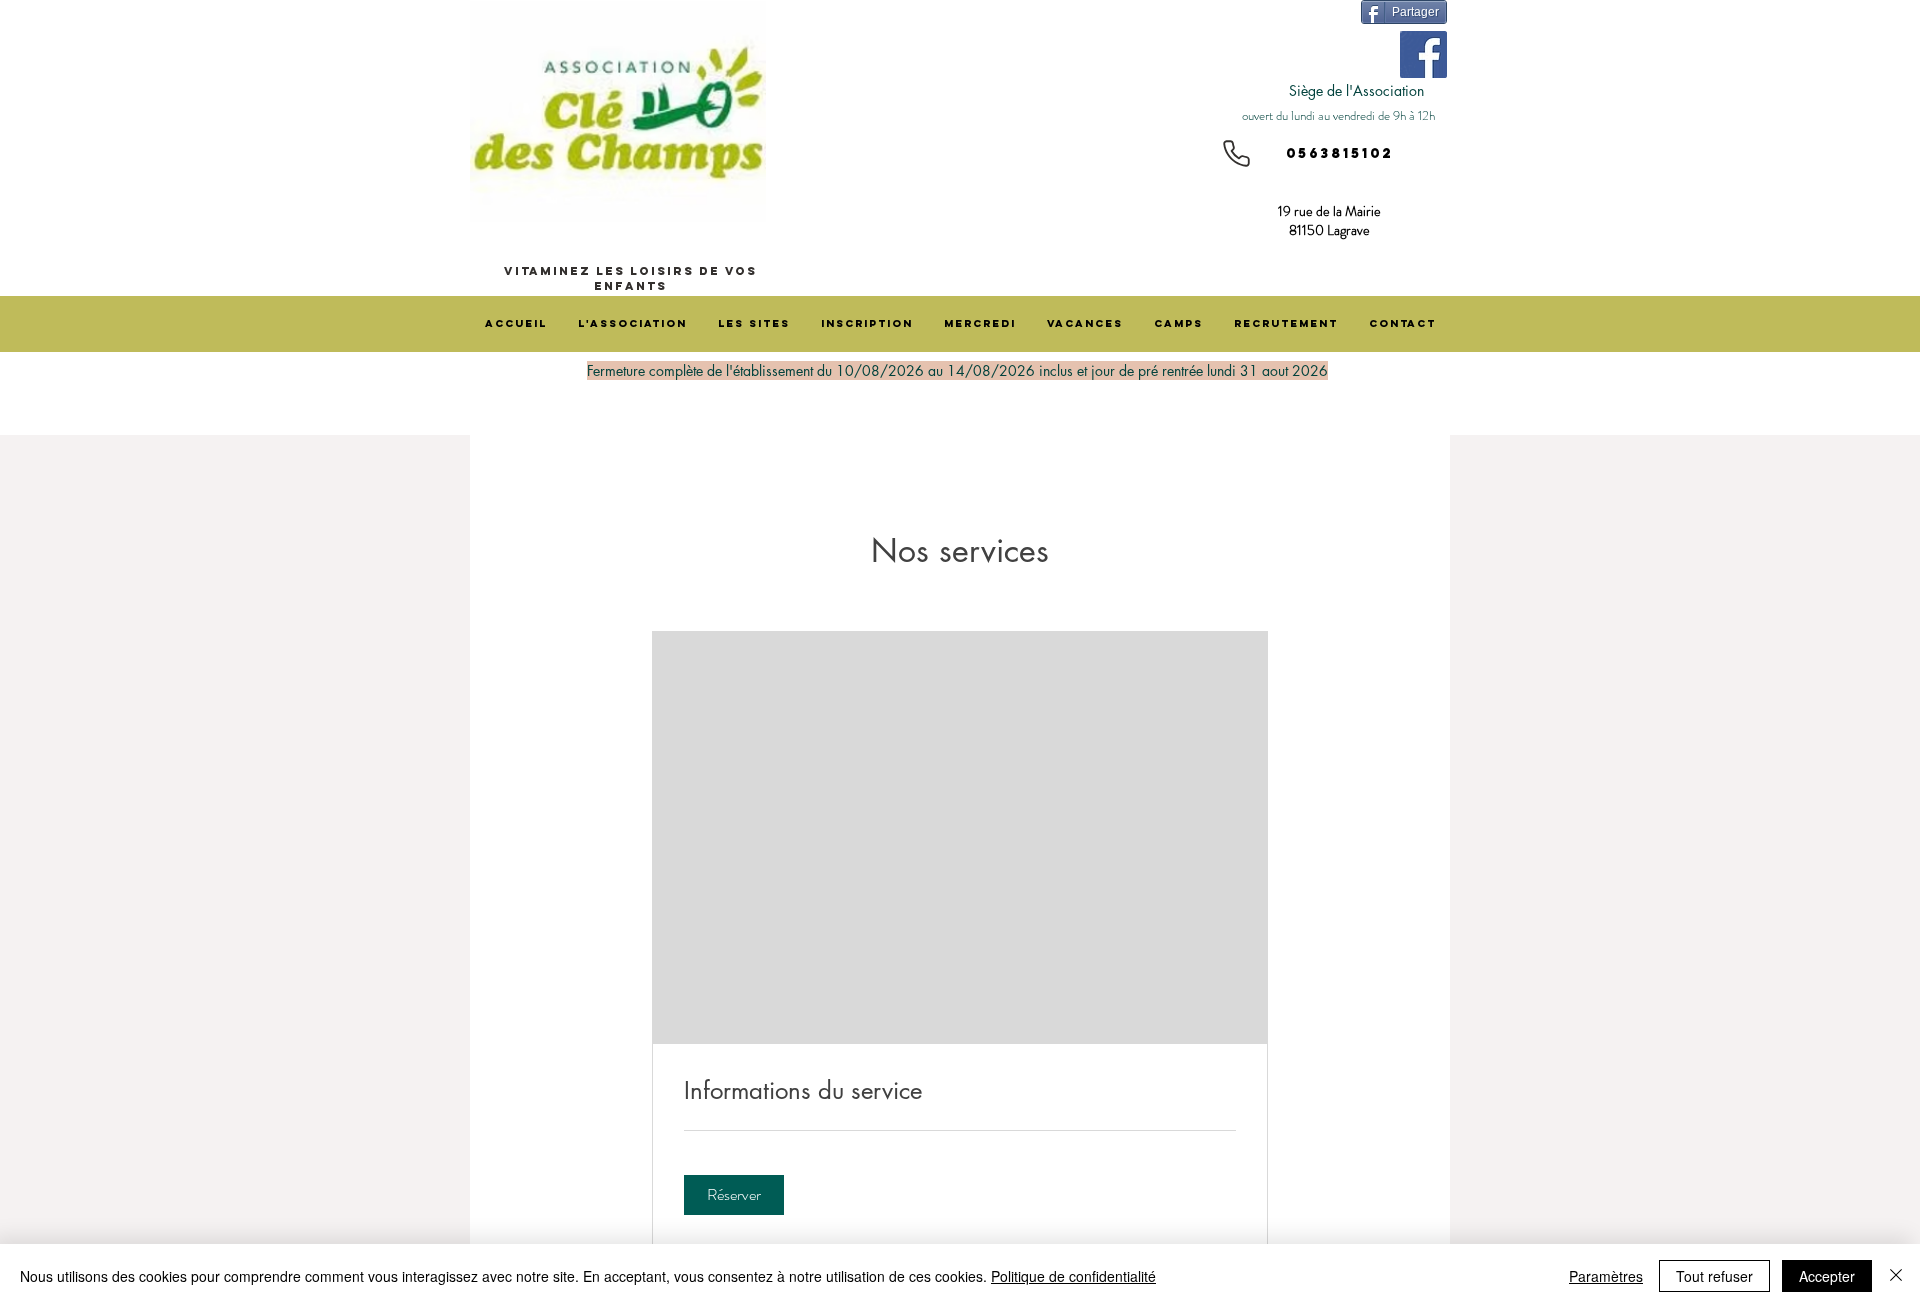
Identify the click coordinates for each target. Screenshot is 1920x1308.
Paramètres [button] (1606, 1276)
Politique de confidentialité (1073, 1276)
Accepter (1827, 1276)
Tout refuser (1714, 1276)
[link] (960, 1091)
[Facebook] (1423, 54)
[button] (734, 1195)
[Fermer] (1896, 1276)
